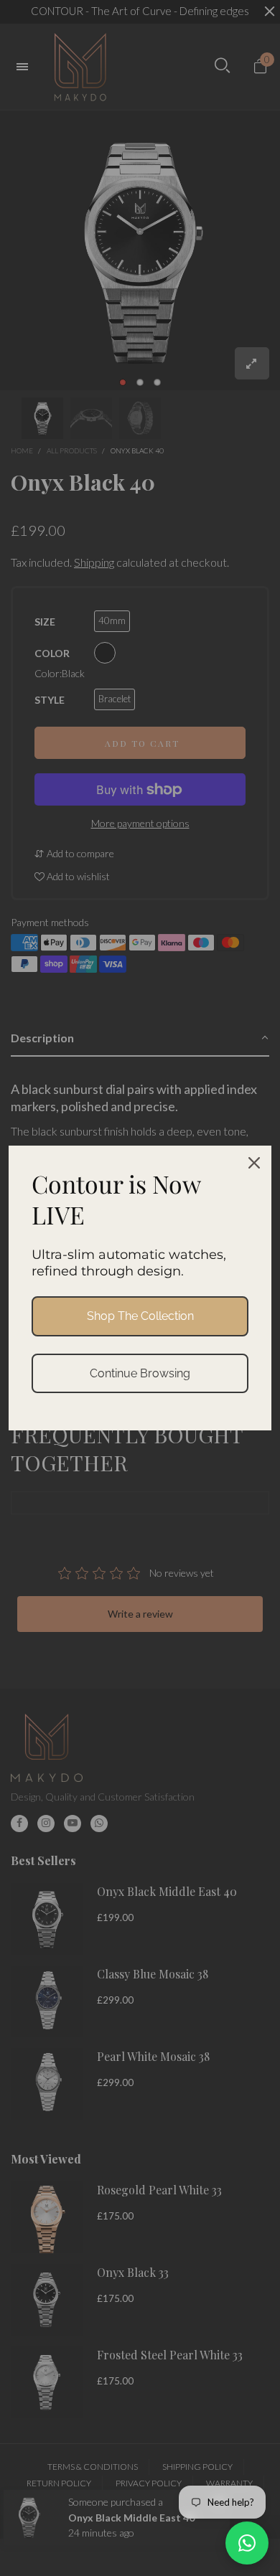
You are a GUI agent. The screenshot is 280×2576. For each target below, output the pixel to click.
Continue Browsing (140, 1373)
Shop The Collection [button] (140, 1316)
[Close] (254, 1163)
